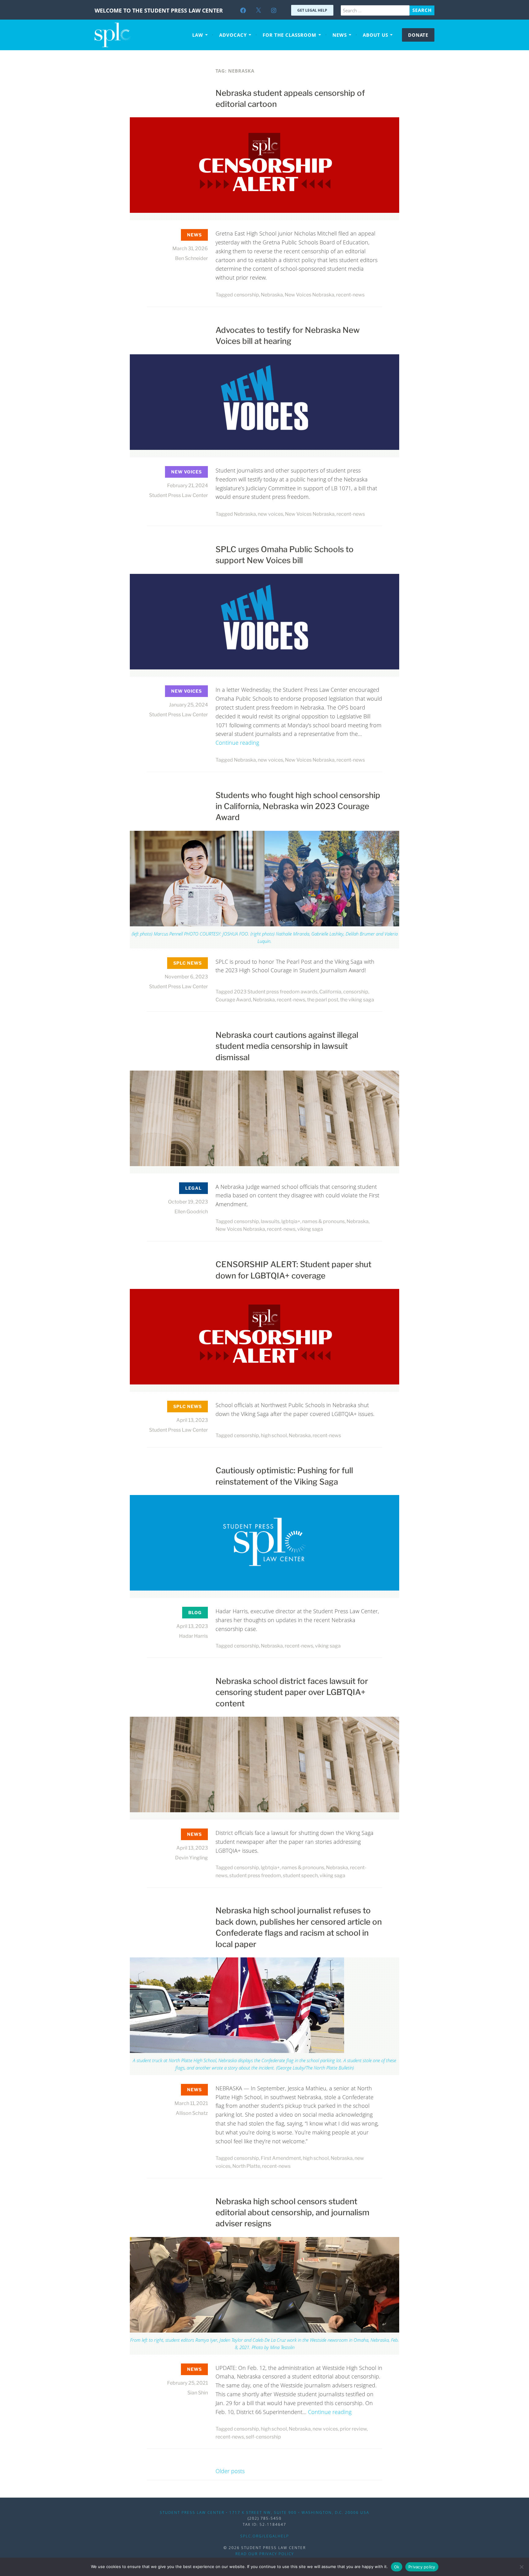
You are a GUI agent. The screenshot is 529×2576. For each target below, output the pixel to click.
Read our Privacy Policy (265, 2554)
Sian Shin (198, 2393)
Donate (418, 35)
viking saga (310, 1229)
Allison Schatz (192, 2113)
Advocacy (233, 35)
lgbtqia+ (291, 1221)
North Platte (246, 2166)
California (330, 992)
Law (198, 35)
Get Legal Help (312, 10)
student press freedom (255, 1876)
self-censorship (263, 2437)
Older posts (230, 2471)
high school (274, 1435)
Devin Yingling (191, 1858)
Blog (195, 1612)
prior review (353, 2429)
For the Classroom (289, 35)
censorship (246, 295)
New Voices (186, 472)
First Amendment (281, 2158)
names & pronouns (323, 1221)
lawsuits (270, 1221)
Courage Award (233, 1000)
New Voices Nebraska (310, 295)
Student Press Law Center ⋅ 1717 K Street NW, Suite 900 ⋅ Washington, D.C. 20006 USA (264, 2512)
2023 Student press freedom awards (276, 992)
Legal (193, 1188)
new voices (270, 514)
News (340, 35)
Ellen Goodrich (191, 1212)
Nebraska (272, 295)
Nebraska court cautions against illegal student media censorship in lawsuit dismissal (287, 1046)
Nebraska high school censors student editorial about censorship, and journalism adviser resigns (293, 2213)
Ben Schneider (191, 258)
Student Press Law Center (178, 495)
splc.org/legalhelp (265, 2536)
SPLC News (188, 963)
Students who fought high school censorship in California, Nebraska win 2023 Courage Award (298, 806)
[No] (521, 2567)
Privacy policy (422, 2567)
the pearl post (323, 1000)
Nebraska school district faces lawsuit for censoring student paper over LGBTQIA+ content (292, 1692)
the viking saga (357, 1000)
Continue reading (237, 743)
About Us (375, 35)
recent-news (350, 295)
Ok (397, 2567)
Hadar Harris (193, 1636)
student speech (300, 1876)
